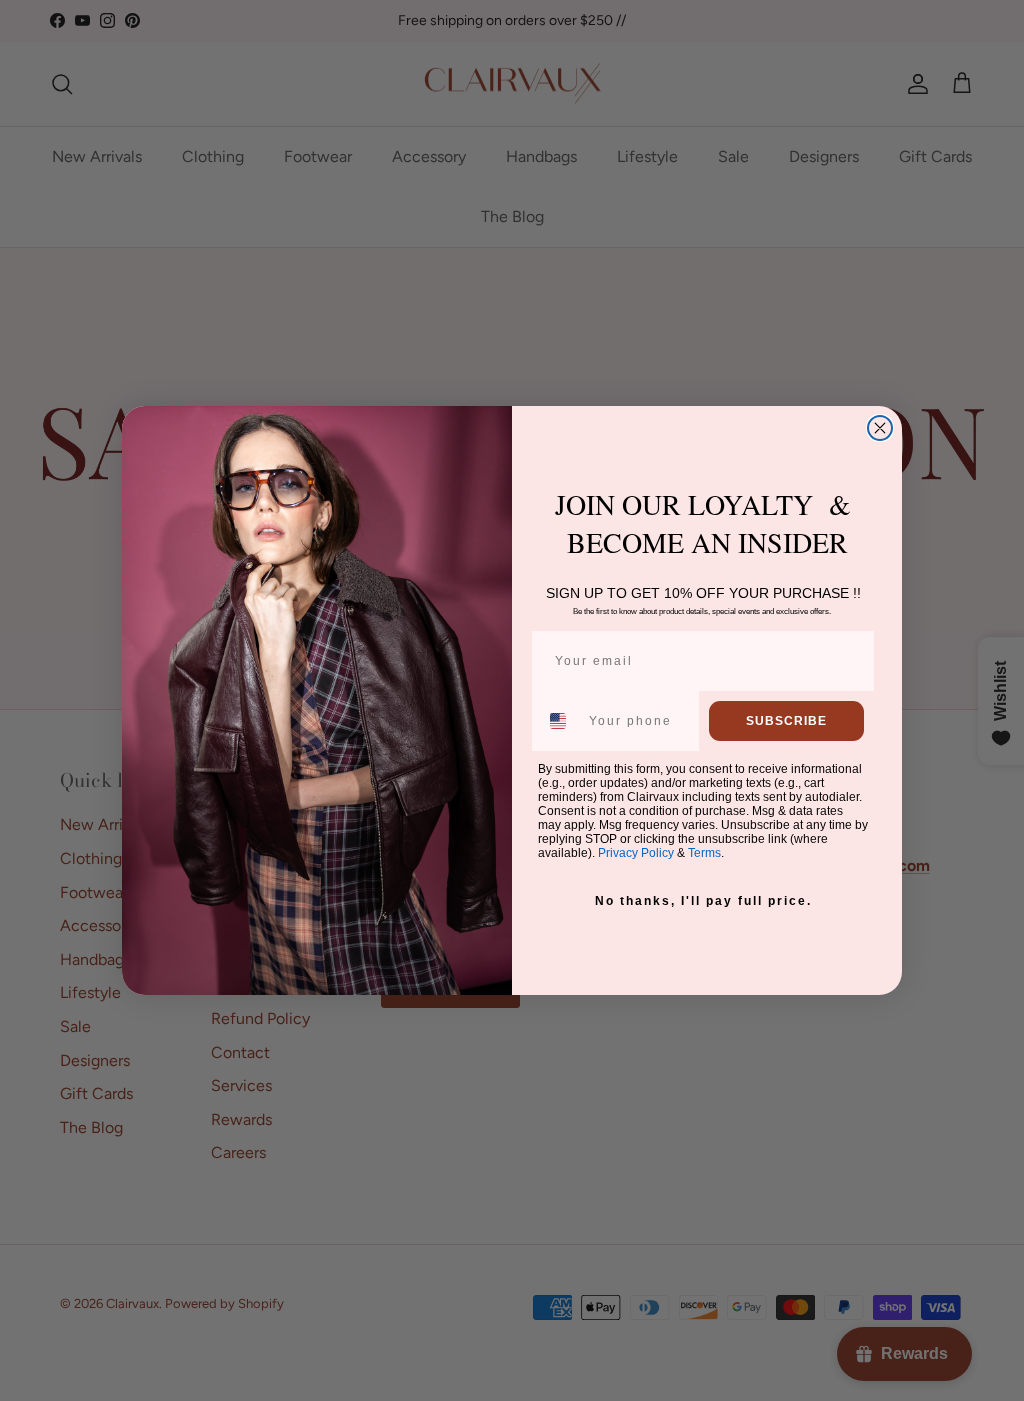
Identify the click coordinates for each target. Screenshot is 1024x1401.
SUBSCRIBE (786, 721)
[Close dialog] (880, 428)
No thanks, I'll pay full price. (703, 901)
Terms (704, 853)
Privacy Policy (636, 853)
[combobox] (559, 721)
